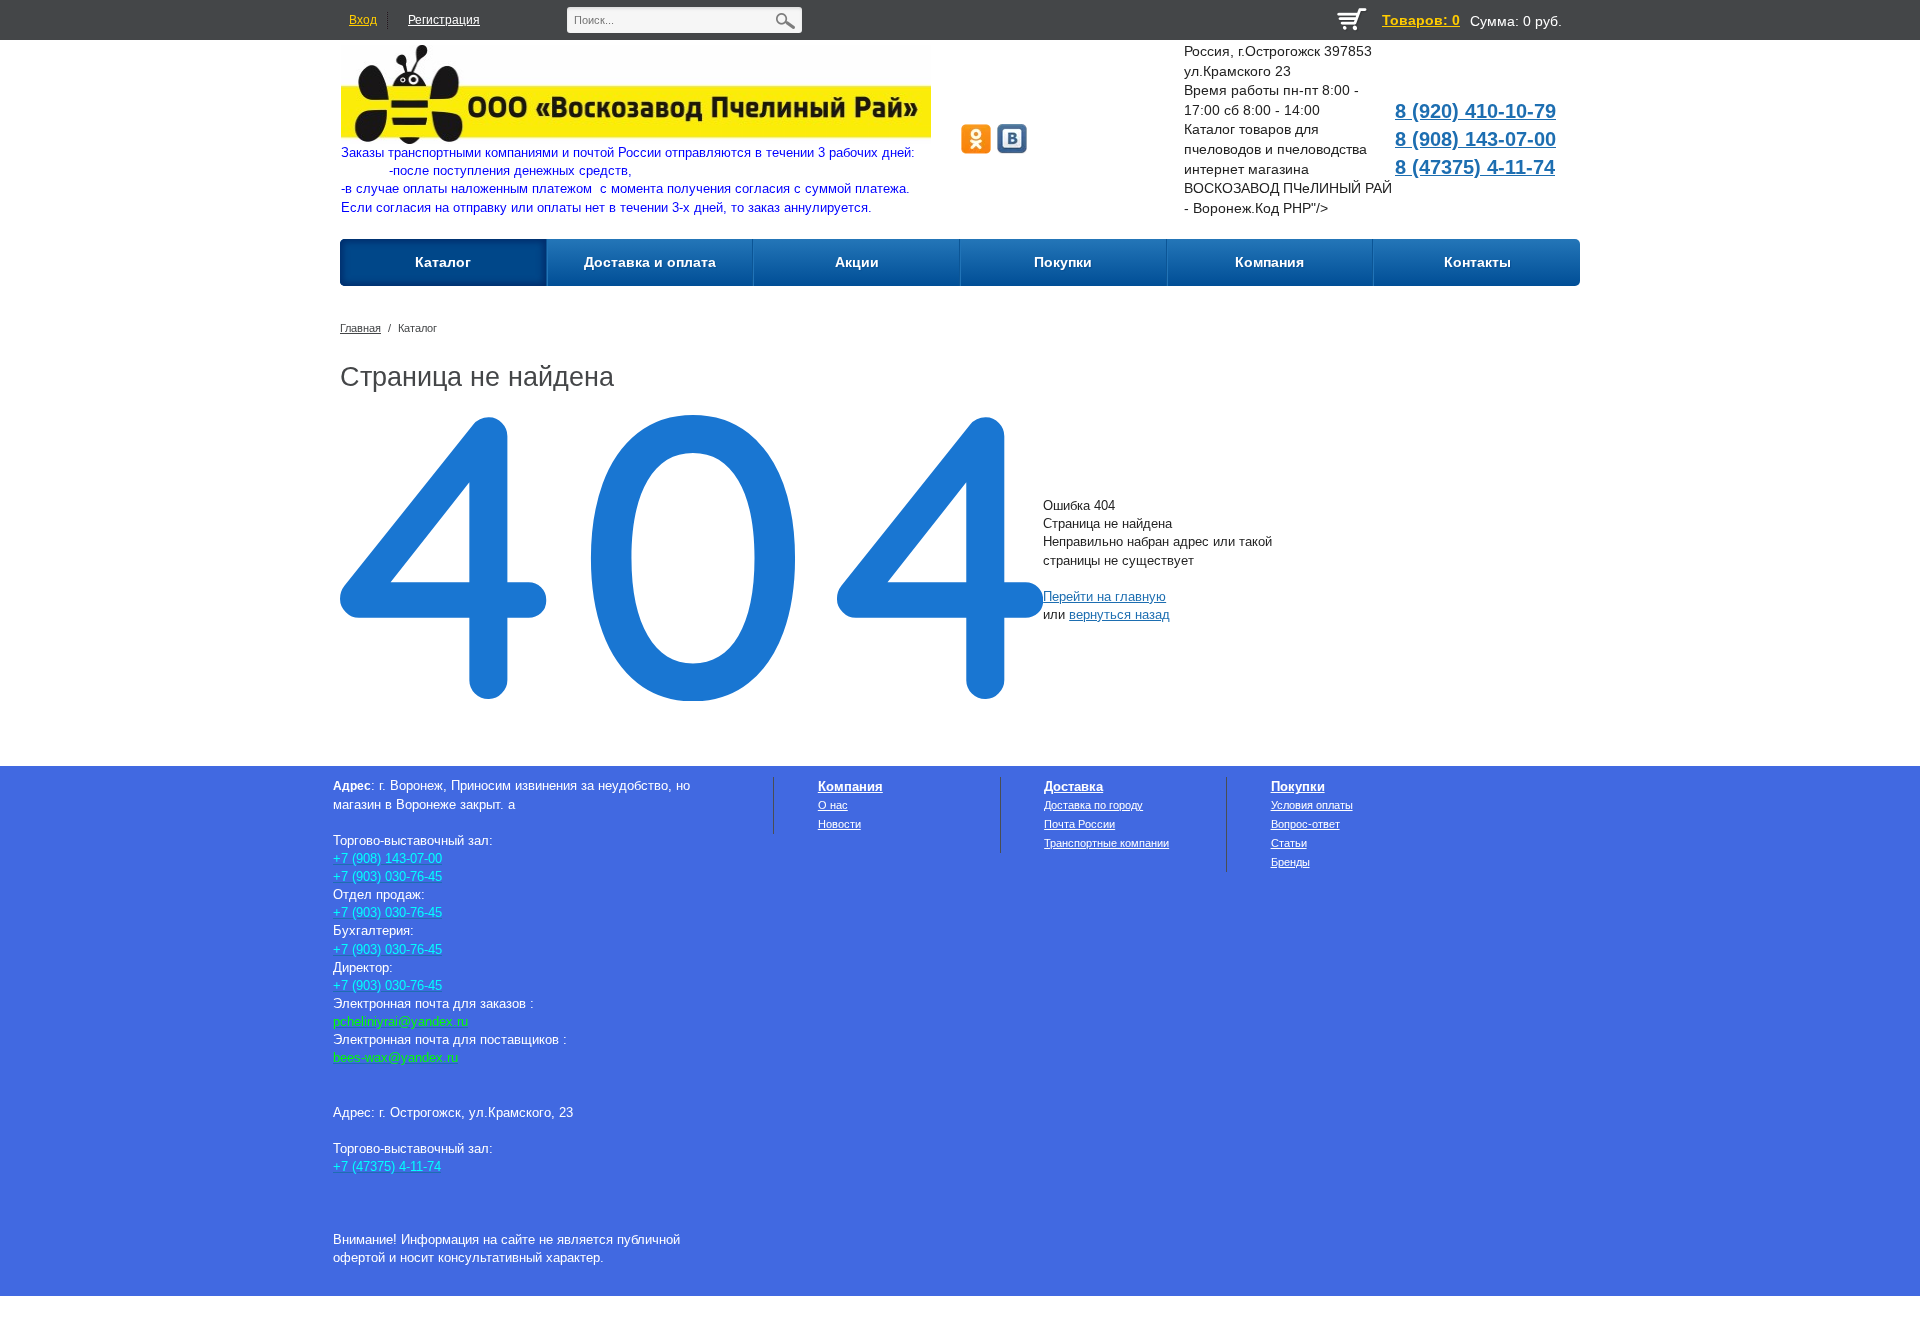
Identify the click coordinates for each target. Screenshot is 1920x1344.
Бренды (1290, 862)
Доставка (1073, 786)
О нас (833, 805)
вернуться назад (1119, 614)
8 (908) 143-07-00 (1475, 139)
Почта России (1079, 824)
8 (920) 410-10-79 (1475, 111)
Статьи (1289, 843)
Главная (360, 328)
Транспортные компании (1106, 843)
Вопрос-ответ (1305, 824)
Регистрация (444, 20)
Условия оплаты (1312, 805)
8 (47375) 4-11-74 (1475, 167)
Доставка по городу (1093, 805)
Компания (850, 786)
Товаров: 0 (1421, 20)
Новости (839, 824)
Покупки (1298, 786)
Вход (363, 20)
